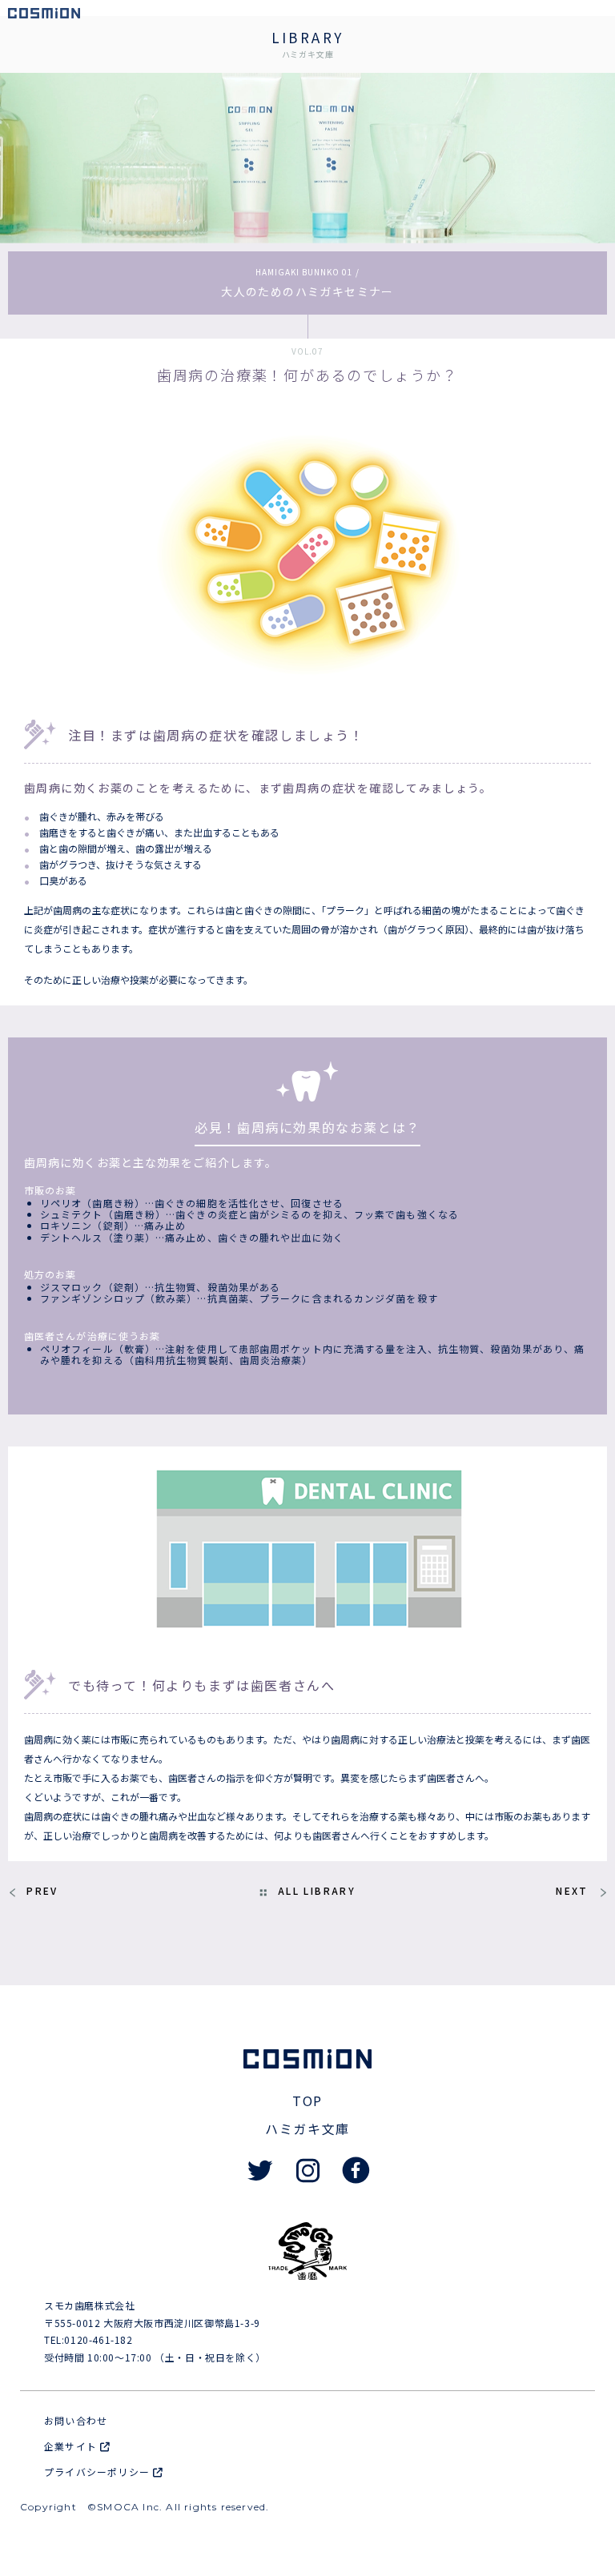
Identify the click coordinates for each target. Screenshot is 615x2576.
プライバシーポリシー (98, 2472)
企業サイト (72, 2446)
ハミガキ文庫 (307, 2129)
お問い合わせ (76, 2420)
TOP (307, 2101)
